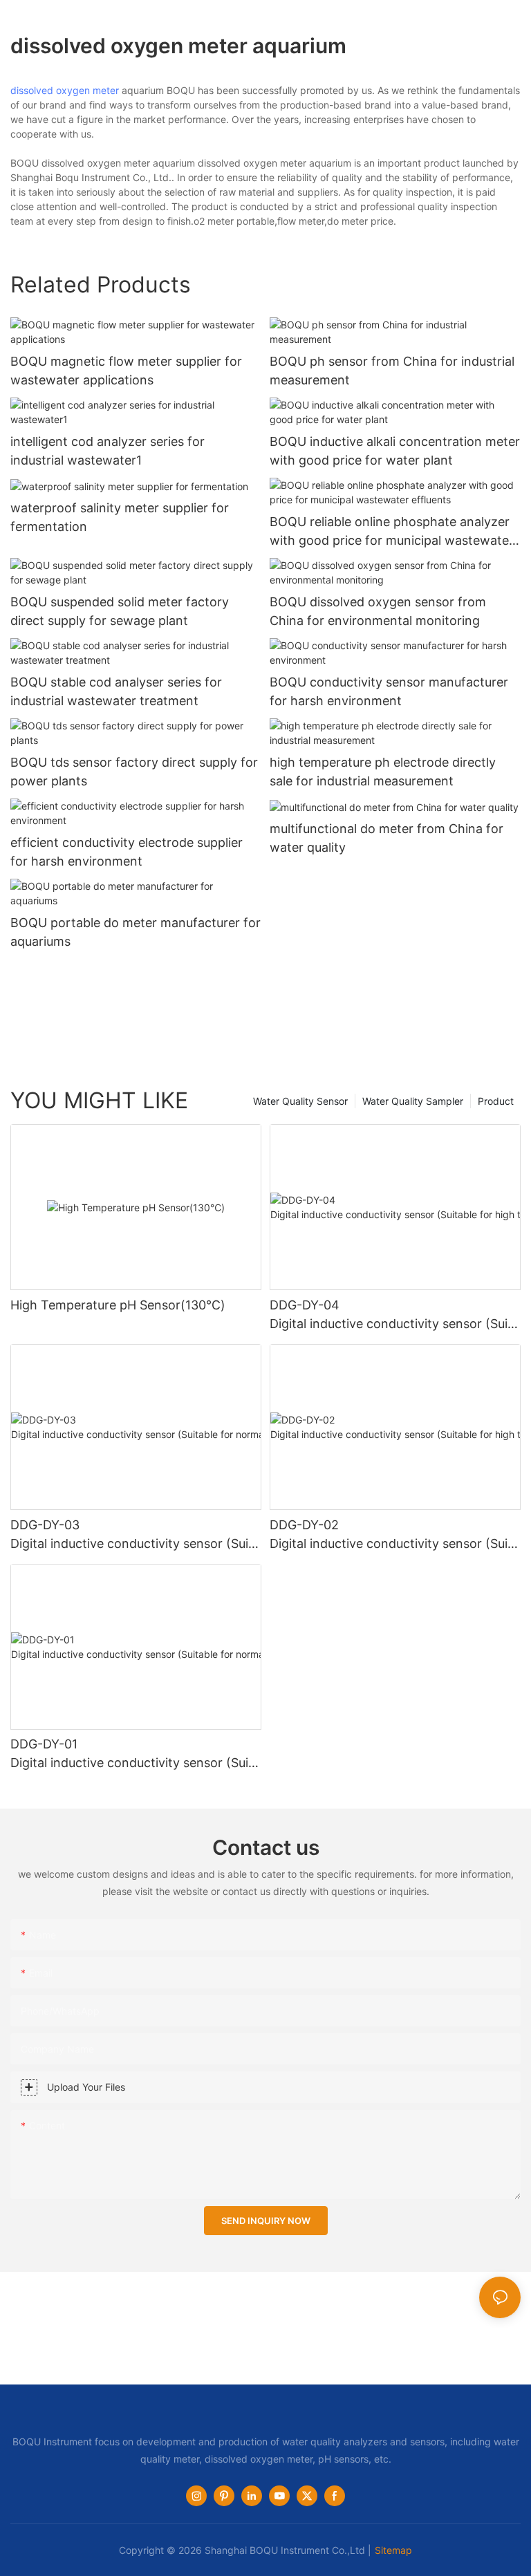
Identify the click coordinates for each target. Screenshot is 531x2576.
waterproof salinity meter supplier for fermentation (120, 517)
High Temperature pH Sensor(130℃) (118, 1305)
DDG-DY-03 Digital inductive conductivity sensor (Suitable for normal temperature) (135, 1535)
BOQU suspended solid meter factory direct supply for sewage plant (120, 611)
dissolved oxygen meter (65, 90)
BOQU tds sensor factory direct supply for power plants (134, 772)
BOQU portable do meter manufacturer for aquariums (136, 932)
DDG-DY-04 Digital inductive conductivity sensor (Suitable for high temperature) (394, 1315)
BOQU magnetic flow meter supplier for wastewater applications (126, 371)
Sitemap (393, 2550)
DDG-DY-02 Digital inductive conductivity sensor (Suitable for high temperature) (394, 1535)
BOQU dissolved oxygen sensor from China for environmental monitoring (378, 611)
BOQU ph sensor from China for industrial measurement (392, 371)
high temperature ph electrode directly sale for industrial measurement (383, 772)
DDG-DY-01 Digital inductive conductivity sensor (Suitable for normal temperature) (135, 1754)
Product (496, 1101)
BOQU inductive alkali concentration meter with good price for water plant (395, 451)
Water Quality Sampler (413, 1101)
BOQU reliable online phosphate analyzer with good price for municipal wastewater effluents (392, 532)
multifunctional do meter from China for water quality (386, 838)
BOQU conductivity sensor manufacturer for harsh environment (389, 691)
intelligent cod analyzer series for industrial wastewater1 (108, 451)
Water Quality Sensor (300, 1101)
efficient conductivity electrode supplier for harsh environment (127, 852)
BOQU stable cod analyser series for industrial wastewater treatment (116, 691)
